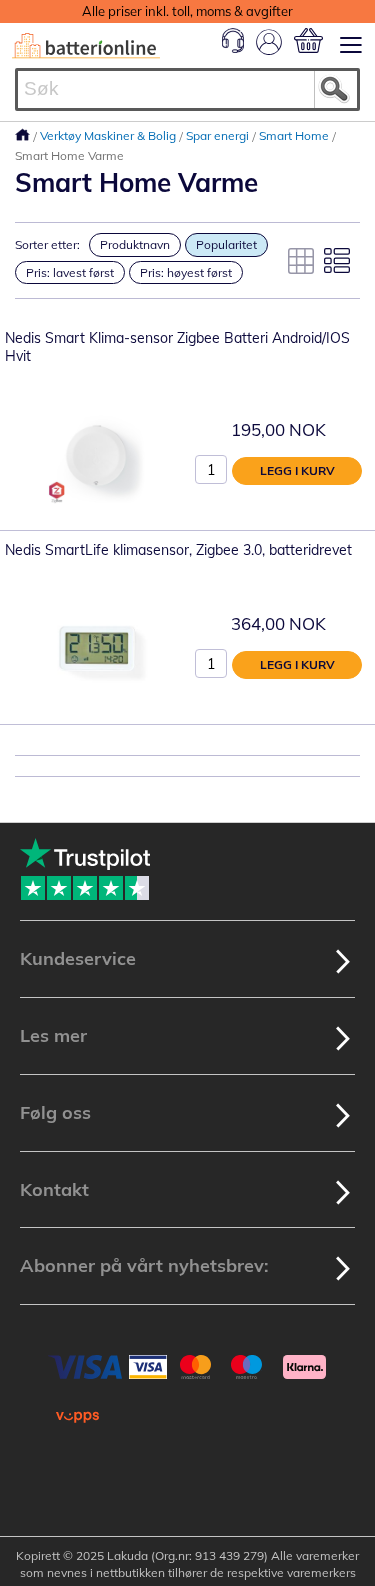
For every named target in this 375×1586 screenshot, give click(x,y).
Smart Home (295, 135)
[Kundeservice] (233, 48)
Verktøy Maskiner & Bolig (109, 135)
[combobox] (187, 89)
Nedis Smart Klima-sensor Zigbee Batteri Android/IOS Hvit (177, 347)
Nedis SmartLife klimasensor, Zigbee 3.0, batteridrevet (178, 550)
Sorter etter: (47, 244)
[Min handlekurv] (308, 40)
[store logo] (86, 46)
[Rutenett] (301, 261)
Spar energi (219, 135)
